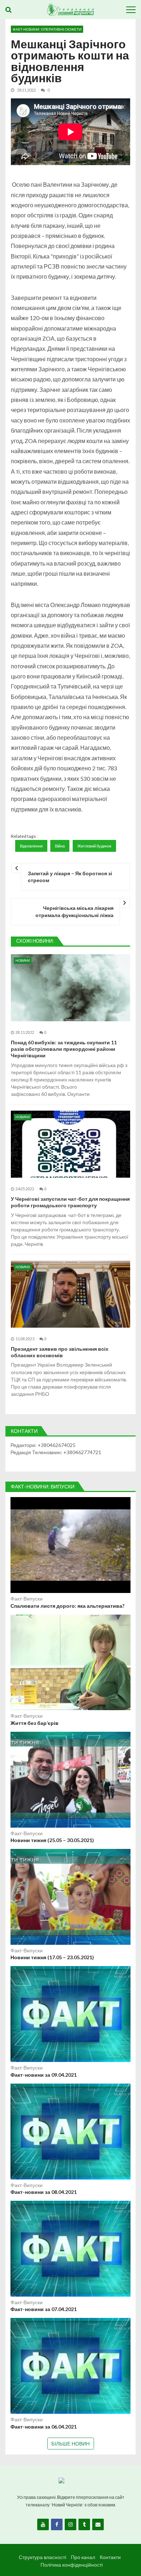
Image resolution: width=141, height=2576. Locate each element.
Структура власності (42, 2557)
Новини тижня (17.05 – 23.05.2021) (52, 1957)
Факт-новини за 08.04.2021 (44, 2192)
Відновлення (31, 846)
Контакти (110, 2557)
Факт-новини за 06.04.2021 (44, 2427)
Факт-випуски (27, 1599)
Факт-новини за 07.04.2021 (44, 2309)
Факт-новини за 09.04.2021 (44, 2075)
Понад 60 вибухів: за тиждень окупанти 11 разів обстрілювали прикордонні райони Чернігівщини (64, 1049)
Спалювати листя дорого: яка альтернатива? (67, 1606)
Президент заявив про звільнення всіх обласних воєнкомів (60, 1352)
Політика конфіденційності (72, 2565)
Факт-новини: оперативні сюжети (47, 29)
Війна (60, 846)
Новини (23, 961)
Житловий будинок (94, 846)
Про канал (83, 2557)
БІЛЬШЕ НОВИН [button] (70, 2444)
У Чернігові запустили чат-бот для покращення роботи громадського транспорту (70, 1202)
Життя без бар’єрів (35, 1723)
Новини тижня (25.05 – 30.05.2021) (52, 1840)
